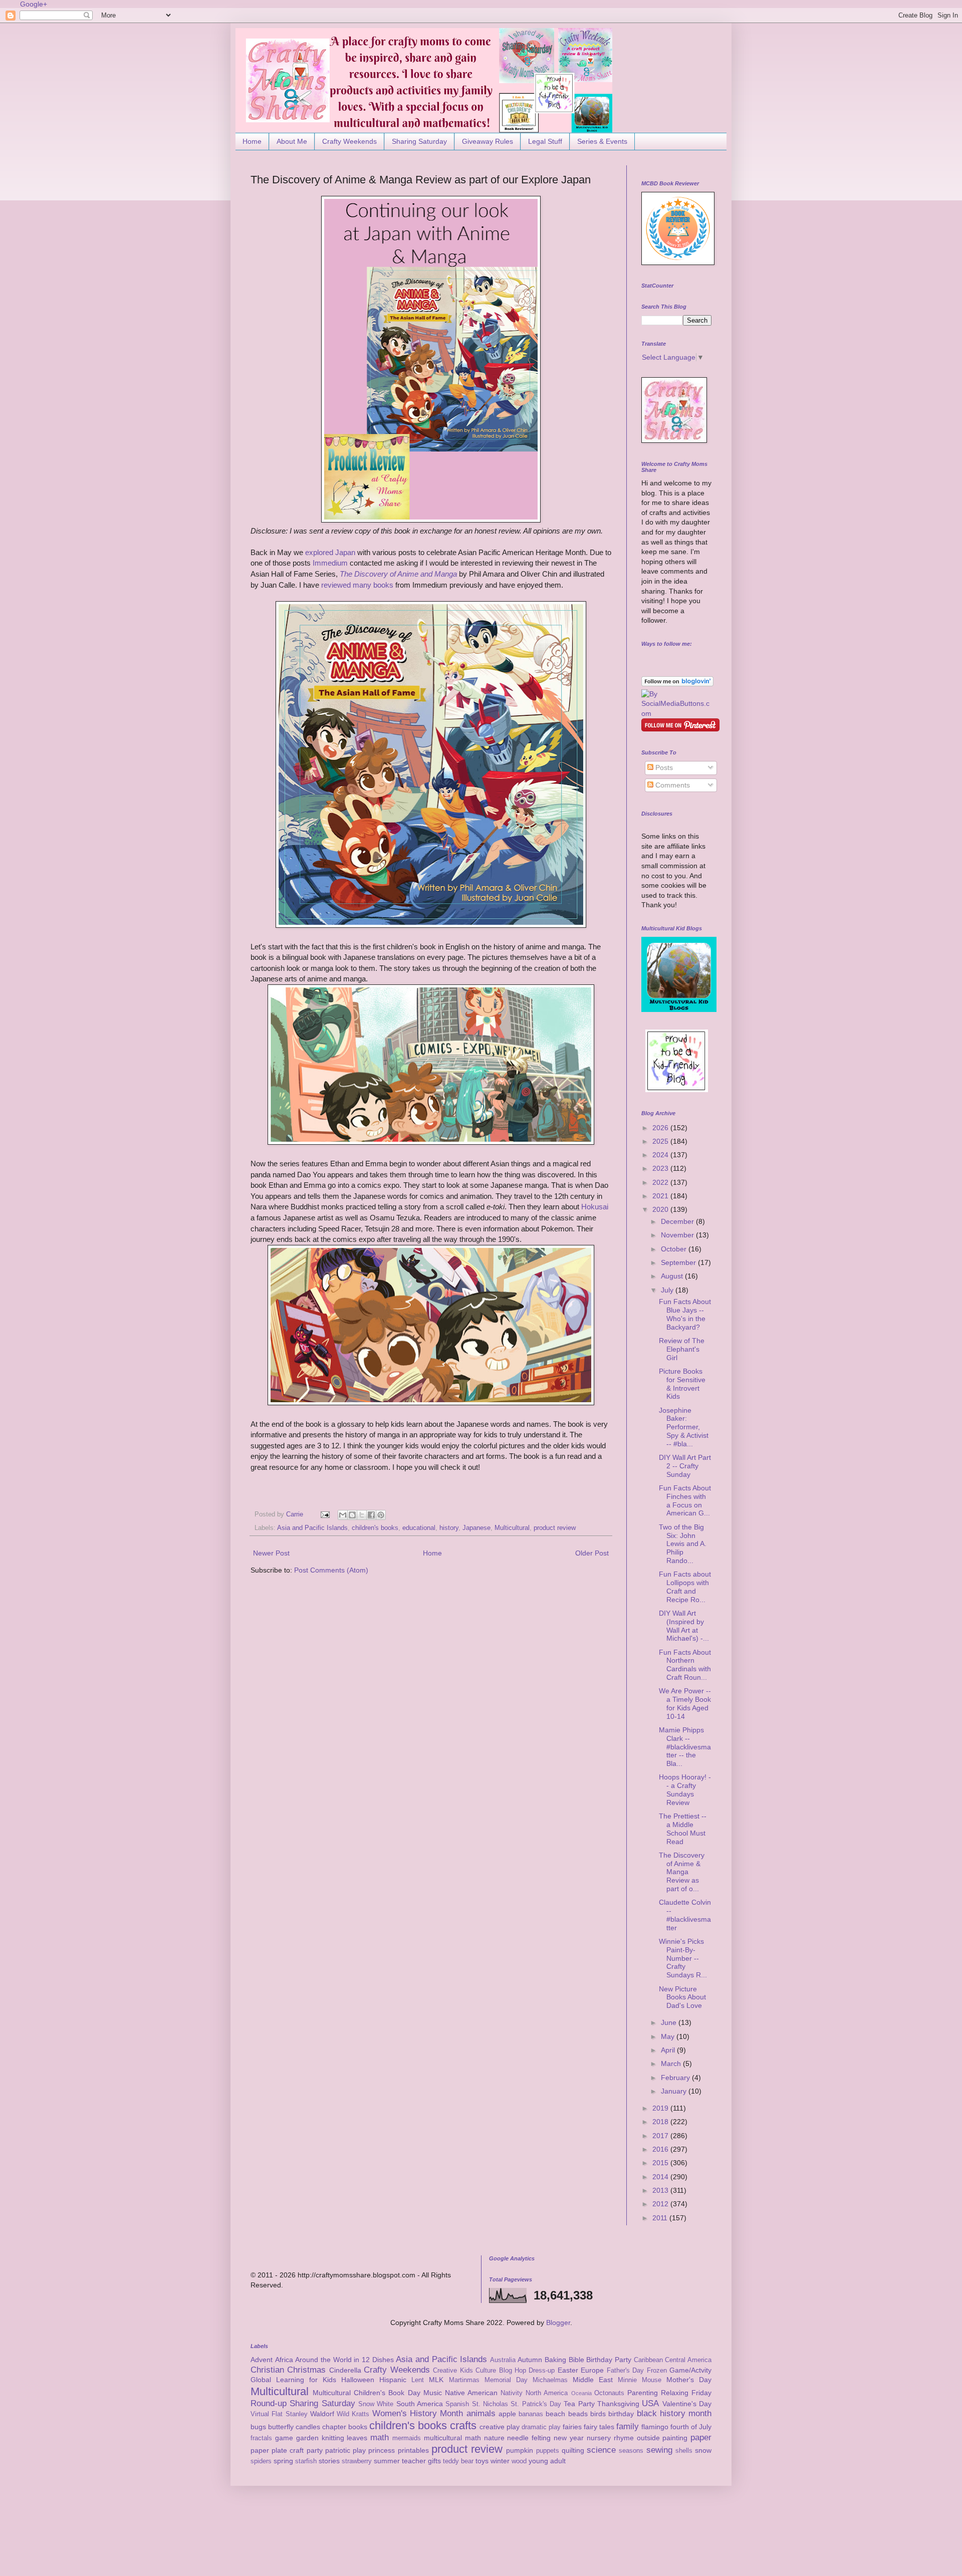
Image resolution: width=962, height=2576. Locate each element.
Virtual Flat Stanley (279, 2414)
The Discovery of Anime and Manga (398, 574)
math (380, 2437)
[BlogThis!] (352, 1515)
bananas (531, 2414)
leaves (357, 2438)
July (668, 1290)
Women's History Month (418, 2413)
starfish (306, 2461)
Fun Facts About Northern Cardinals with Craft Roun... (685, 1665)
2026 (661, 1128)
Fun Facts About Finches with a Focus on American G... (685, 1500)
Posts (663, 767)
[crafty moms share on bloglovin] (677, 684)
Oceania (581, 2393)
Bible (576, 2360)
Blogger (558, 2323)
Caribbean (648, 2360)
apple (507, 2414)
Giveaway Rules (488, 141)
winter (500, 2461)
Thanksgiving (618, 2404)
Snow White (376, 2404)
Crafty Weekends (349, 141)
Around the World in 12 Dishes (344, 2360)
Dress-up (542, 2371)
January (675, 2091)
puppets (548, 2451)
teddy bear (458, 2461)
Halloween (358, 2380)
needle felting (529, 2438)
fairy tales (599, 2427)
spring (283, 2461)
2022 (661, 1182)
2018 (661, 2122)
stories (329, 2461)
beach (555, 2414)
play (359, 2450)
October (675, 1249)
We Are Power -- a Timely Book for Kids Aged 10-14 (685, 1703)
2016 (661, 2149)
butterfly (281, 2427)
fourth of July (691, 2427)
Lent (418, 2380)
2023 (661, 1168)
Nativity (512, 2393)
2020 (661, 1209)
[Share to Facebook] (371, 1515)
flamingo (655, 2427)
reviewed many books (357, 585)
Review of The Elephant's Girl (682, 1349)
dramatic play (541, 2427)
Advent (262, 2360)
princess (382, 2450)
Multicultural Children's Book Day (366, 2393)
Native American (471, 2393)
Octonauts (609, 2393)
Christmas (306, 2370)
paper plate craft (277, 2450)
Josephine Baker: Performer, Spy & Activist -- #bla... (684, 1427)
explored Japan (330, 552)
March (672, 2064)
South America (420, 2404)
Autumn (530, 2360)
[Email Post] (325, 1514)
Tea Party (579, 2404)
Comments (672, 785)
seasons (631, 2451)
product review (555, 1528)
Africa (284, 2360)
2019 (661, 2108)
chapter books (345, 2427)
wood (519, 2461)
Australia (503, 2360)
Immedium (330, 563)
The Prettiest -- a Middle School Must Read (683, 1829)
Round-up (269, 2403)
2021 (661, 1196)
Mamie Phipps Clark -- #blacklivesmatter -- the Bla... (685, 1747)
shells (684, 2451)
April (669, 2050)
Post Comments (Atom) (331, 1570)
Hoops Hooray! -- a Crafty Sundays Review (685, 1789)
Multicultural (512, 1528)
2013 (661, 2190)
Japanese (476, 1528)
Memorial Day (506, 2380)
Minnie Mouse (640, 2380)
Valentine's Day (687, 2404)
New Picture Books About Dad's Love (682, 1997)
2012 (661, 2204)
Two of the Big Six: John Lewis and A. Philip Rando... (683, 1544)
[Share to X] (362, 1515)
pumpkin (520, 2450)
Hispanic (393, 2380)
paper (701, 2437)
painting (675, 2438)
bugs (258, 2427)
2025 (661, 1141)
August (673, 1276)
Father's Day (625, 2371)
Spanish (457, 2404)
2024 (661, 1155)
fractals (261, 2438)
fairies (572, 2427)
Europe (592, 2370)
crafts (463, 2425)
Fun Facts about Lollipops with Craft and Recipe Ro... (685, 1587)
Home (252, 141)
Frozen (657, 2371)
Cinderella (345, 2370)
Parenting (643, 2393)
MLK (436, 2380)
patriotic (338, 2450)
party (315, 2450)
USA (650, 2403)
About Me (292, 141)
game (284, 2438)
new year (569, 2438)
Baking (555, 2360)
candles (308, 2427)
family (628, 2426)
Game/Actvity (690, 2370)
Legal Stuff (545, 141)
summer (387, 2461)
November (678, 1235)
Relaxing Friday (686, 2393)
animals (481, 2413)
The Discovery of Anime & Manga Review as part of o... (682, 1872)
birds (598, 2414)
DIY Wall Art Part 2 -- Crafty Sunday (685, 1466)
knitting (333, 2438)
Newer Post (271, 1553)
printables (413, 2450)
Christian (267, 2370)
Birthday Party (609, 2360)
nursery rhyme (610, 2438)
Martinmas (464, 2380)
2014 (661, 2177)
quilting (573, 2450)
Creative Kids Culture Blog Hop (479, 2371)
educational (419, 1528)
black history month (674, 2413)
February (676, 2078)
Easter (568, 2370)
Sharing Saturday (419, 141)
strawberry (357, 2461)
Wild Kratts (353, 2414)
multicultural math (452, 2438)
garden (307, 2438)
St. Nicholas (490, 2404)
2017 (661, 2136)
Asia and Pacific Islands (312, 1528)
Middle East (593, 2380)
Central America (688, 2360)
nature (494, 2438)
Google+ (34, 4)
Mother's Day (689, 2380)
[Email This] (343, 1515)
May (669, 2036)
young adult (547, 2461)
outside (648, 2438)
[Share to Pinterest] (381, 1515)
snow (703, 2450)
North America (547, 2393)
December (678, 1221)
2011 (661, 2218)
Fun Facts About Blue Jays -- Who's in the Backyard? (685, 1314)
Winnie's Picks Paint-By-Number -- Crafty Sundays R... (683, 1958)
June (670, 2022)
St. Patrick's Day (536, 2404)
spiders (261, 2461)
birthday (621, 2414)
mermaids (407, 2438)
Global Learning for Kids (293, 2380)
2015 (661, 2163)
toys (482, 2461)
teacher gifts (421, 2461)
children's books (375, 1528)
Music (433, 2393)
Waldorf (322, 2414)
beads (578, 2414)
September (679, 1262)
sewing (659, 2450)
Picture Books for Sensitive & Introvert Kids (682, 1384)
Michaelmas (550, 2380)
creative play (500, 2427)
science (601, 2450)
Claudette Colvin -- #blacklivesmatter (685, 1915)
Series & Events (602, 141)
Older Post (592, 1553)
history (449, 1528)
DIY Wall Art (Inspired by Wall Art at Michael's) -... (684, 1626)
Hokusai (595, 1207)
